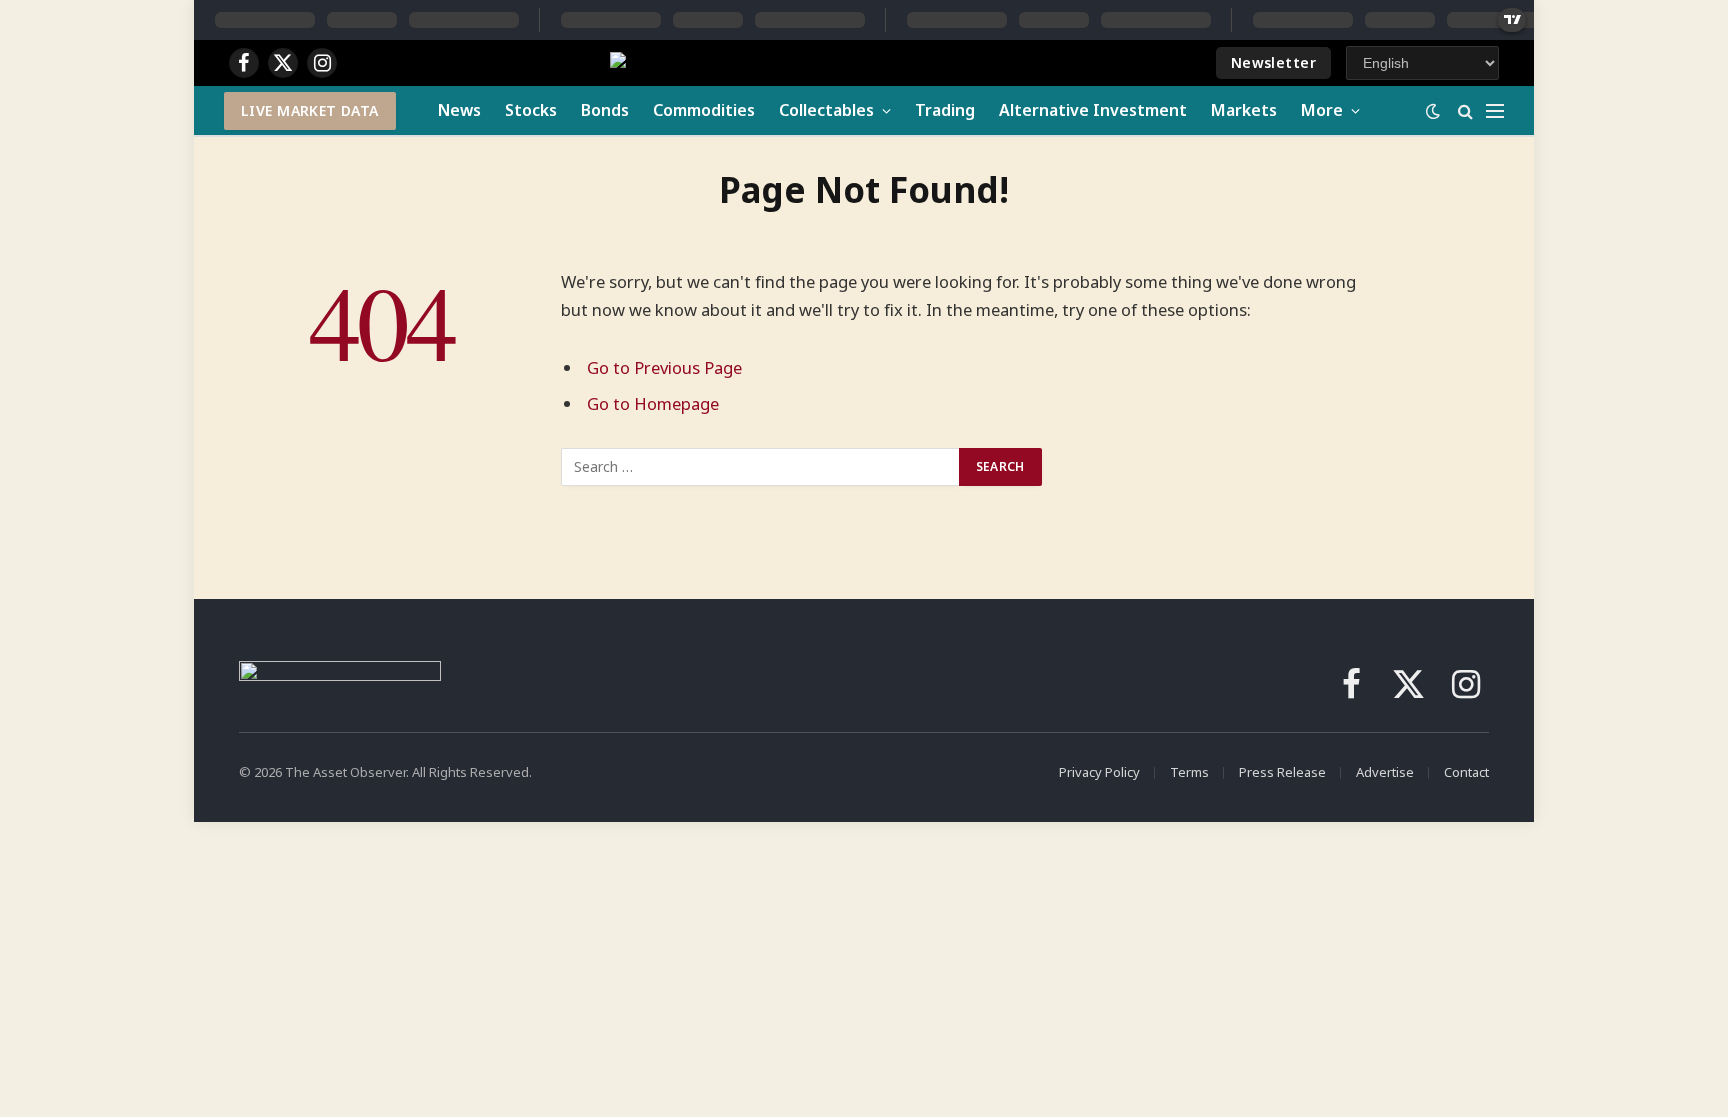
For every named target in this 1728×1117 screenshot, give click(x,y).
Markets (1244, 110)
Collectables (826, 110)
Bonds (605, 110)
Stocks (531, 110)
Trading (945, 110)
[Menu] (1495, 110)
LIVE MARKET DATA (310, 110)
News (459, 110)
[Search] (1465, 110)
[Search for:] (761, 467)
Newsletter (1273, 62)
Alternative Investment (1093, 110)
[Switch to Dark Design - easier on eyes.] (1433, 111)
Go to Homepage (653, 403)
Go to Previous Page (664, 367)
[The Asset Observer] (783, 63)
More (1322, 110)
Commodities (704, 110)
